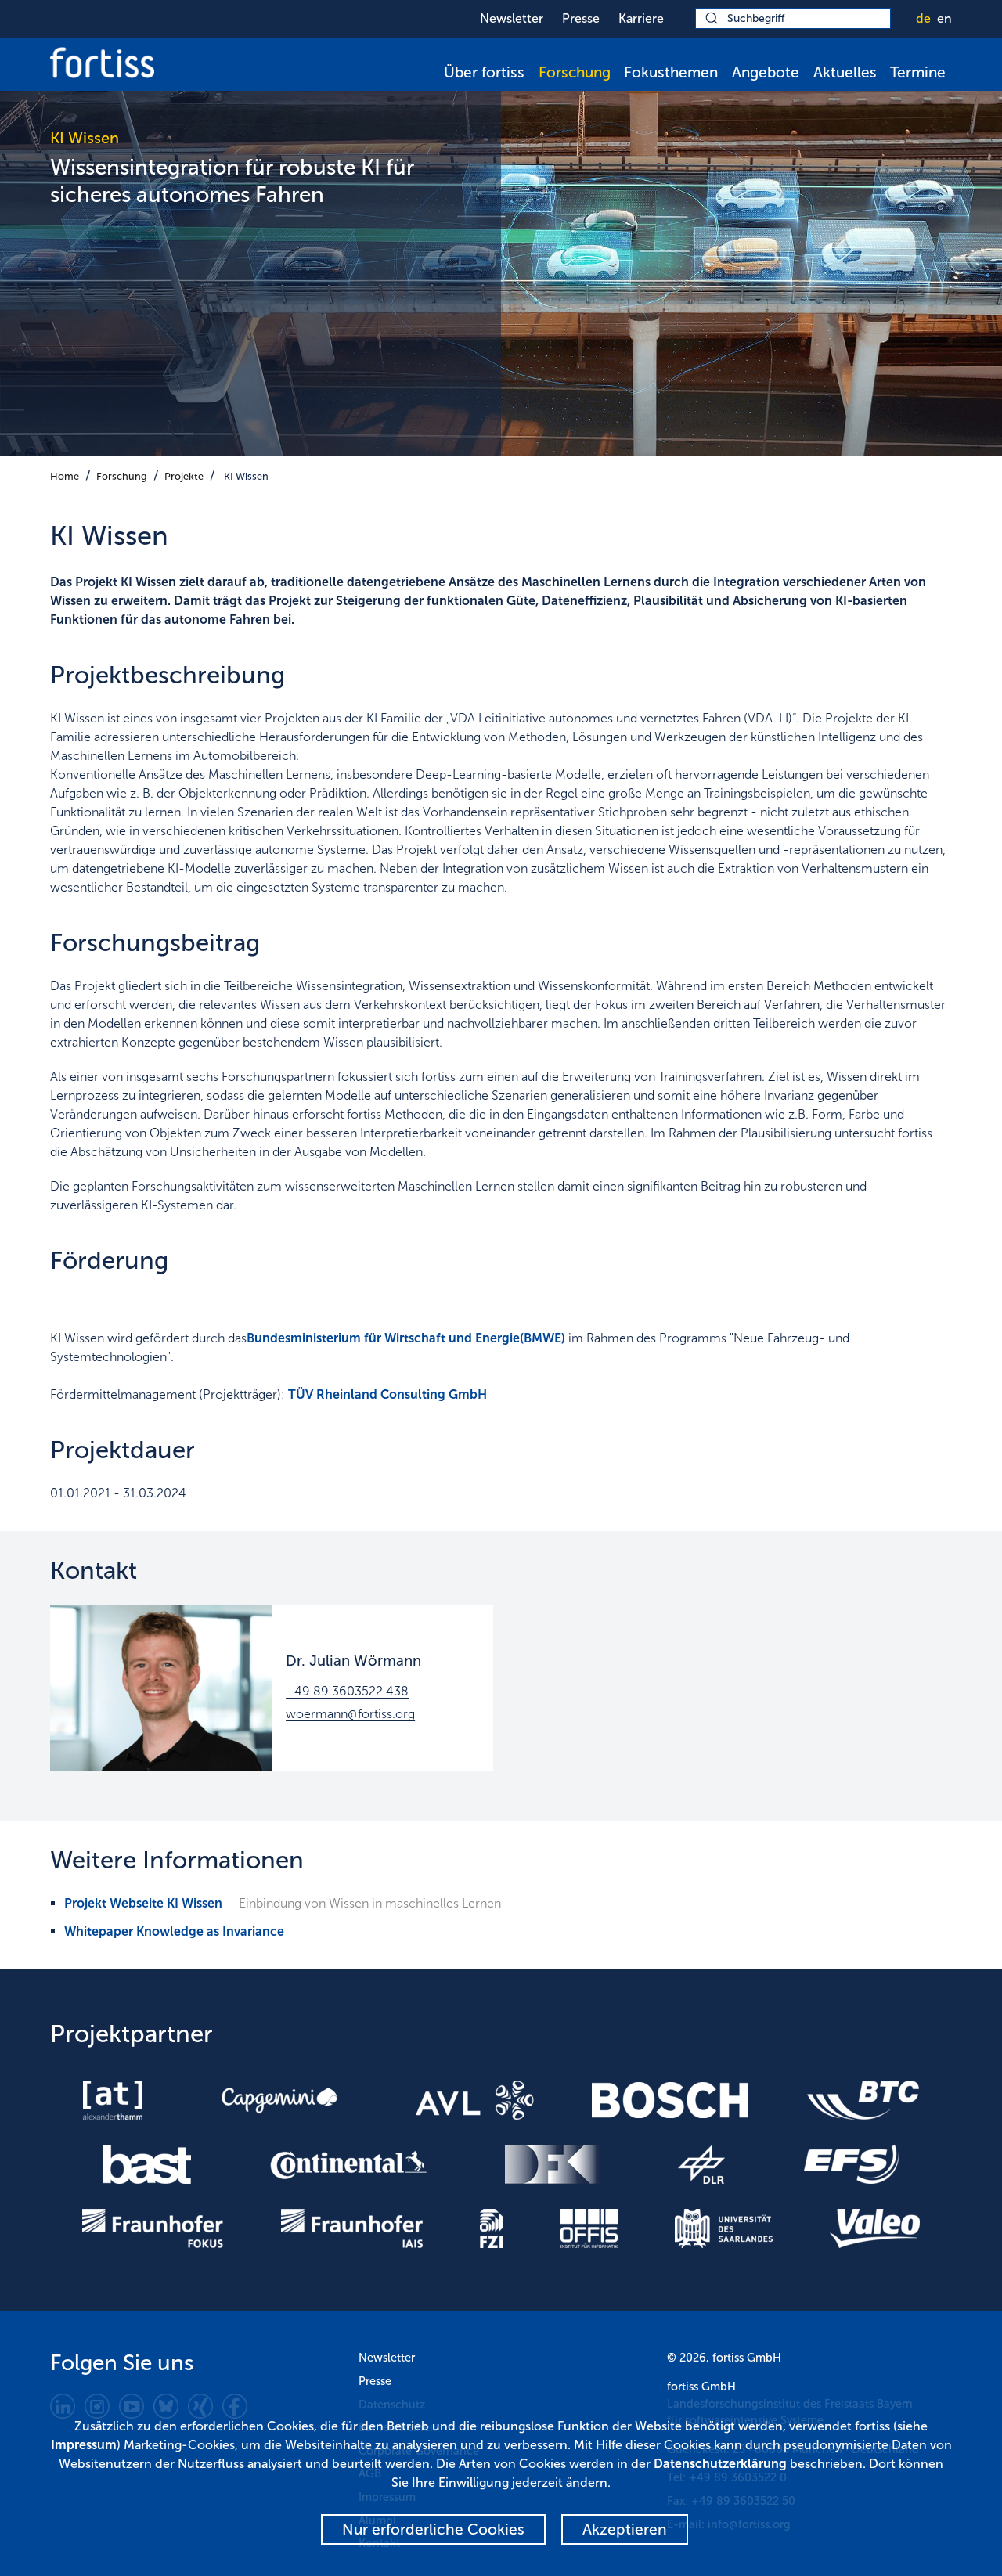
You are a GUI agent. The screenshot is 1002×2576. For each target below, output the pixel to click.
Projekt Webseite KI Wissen (143, 1903)
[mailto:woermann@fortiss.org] (161, 1688)
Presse (581, 18)
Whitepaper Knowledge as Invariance (174, 1931)
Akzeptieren (625, 2529)
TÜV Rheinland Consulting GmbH (387, 1394)
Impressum (84, 2445)
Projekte (184, 476)
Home (65, 476)
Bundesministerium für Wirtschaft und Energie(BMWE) (406, 1338)
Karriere (641, 18)
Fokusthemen (671, 72)
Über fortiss (484, 72)
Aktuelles (845, 72)
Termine (918, 72)
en (944, 18)
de (923, 18)
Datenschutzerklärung (720, 2464)
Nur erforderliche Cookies (433, 2529)
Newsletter (512, 18)
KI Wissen (246, 476)
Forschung (575, 72)
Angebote (766, 72)
